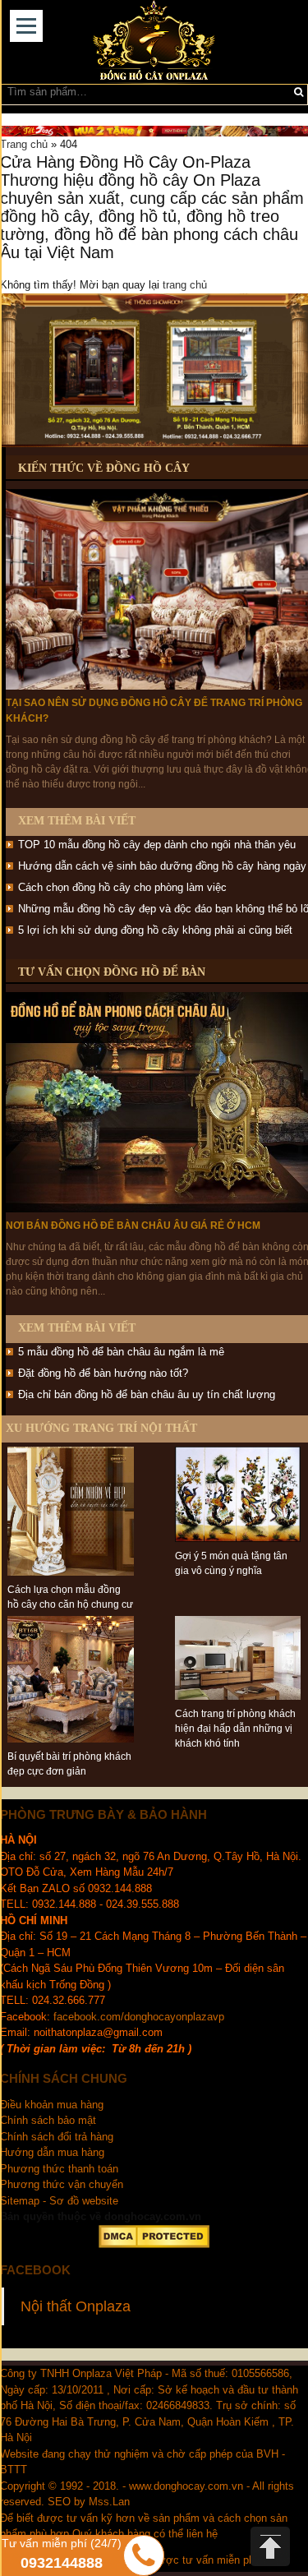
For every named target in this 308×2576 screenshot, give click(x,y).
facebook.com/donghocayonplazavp (139, 2017)
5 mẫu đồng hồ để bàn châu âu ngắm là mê (121, 1352)
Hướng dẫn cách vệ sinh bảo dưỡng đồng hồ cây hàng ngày (162, 866)
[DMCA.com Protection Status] (154, 2237)
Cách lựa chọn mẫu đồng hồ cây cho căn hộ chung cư (70, 1597)
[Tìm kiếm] (299, 92)
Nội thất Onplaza (76, 2306)
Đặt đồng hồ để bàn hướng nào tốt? (103, 1373)
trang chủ (185, 285)
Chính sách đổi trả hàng (57, 2137)
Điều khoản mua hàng (52, 2105)
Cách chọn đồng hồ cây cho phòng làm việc (122, 887)
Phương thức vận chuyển (63, 2184)
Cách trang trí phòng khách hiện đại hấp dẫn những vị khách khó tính (235, 1729)
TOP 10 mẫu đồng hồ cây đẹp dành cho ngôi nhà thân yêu (157, 845)
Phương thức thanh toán (59, 2169)
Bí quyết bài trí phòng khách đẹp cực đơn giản (69, 1764)
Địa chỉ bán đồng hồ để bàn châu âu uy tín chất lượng (147, 1394)
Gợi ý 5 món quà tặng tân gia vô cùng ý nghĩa (231, 1563)
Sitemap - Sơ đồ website (59, 2201)
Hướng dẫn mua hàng (52, 2152)
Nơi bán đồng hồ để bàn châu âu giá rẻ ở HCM (133, 1226)
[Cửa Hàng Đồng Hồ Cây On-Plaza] (154, 42)
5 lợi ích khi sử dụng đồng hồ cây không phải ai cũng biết (155, 930)
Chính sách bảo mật (48, 2120)
